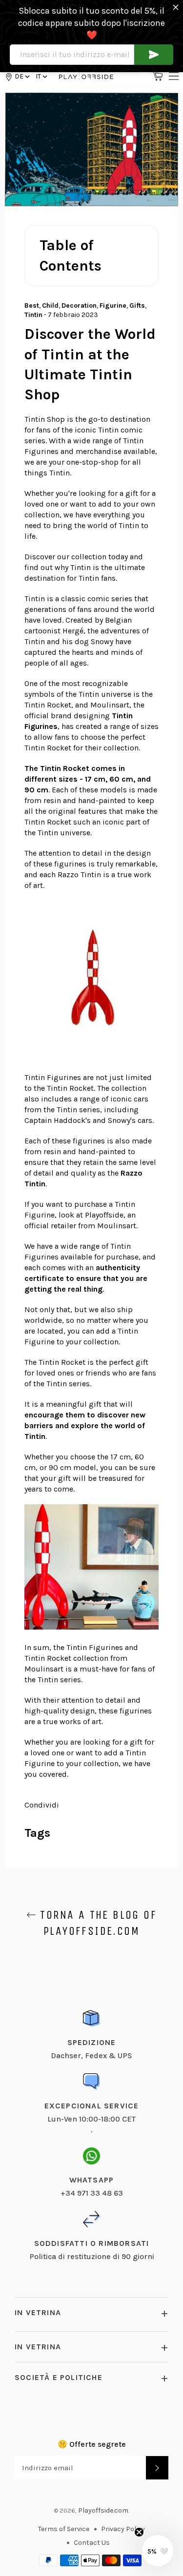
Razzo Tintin (79, 875)
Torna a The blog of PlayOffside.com (96, 1923)
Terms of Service (64, 2529)
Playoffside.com (103, 2510)
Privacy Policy (123, 2529)
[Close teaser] (139, 2532)
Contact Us (92, 2543)
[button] (41, 76)
